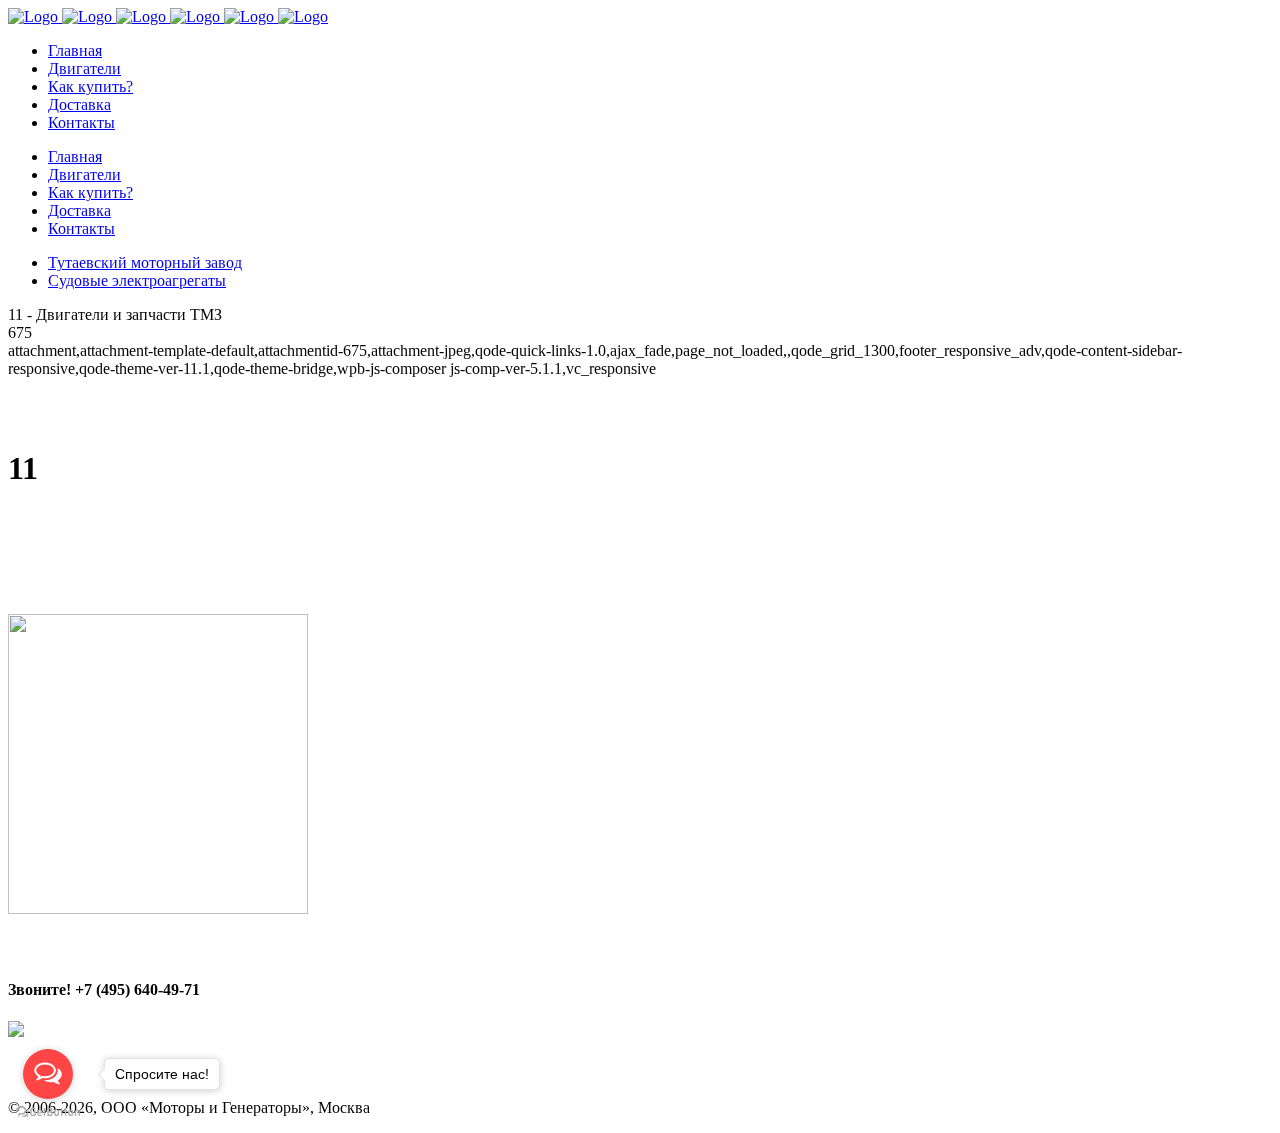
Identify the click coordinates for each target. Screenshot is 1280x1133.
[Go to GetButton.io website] (48, 1112)
